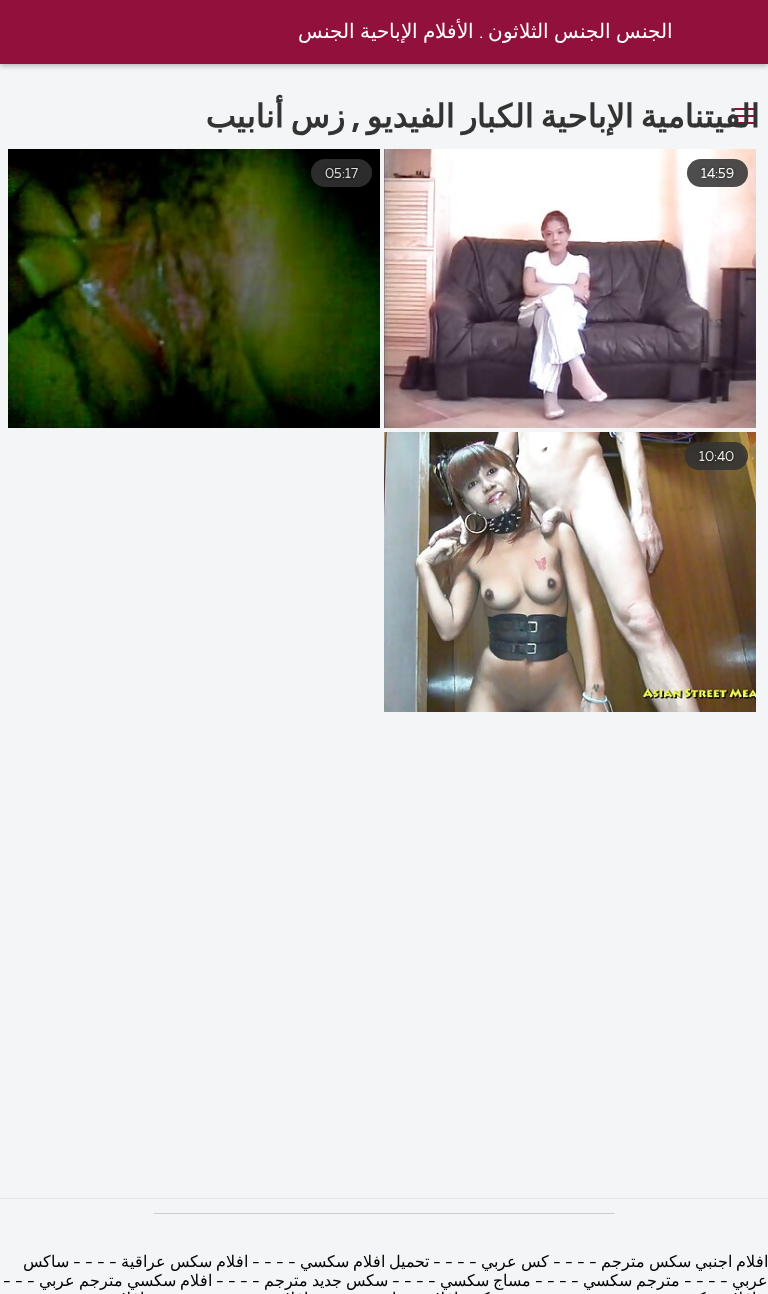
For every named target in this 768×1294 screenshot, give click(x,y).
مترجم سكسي (631, 1282)
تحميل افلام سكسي (364, 1263)
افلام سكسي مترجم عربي (125, 1282)
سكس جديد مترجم (326, 1282)
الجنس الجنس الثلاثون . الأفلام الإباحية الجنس (485, 32)
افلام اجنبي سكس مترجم (682, 1263)
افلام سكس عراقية (182, 1263)
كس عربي (513, 1263)
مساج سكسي (483, 1282)
